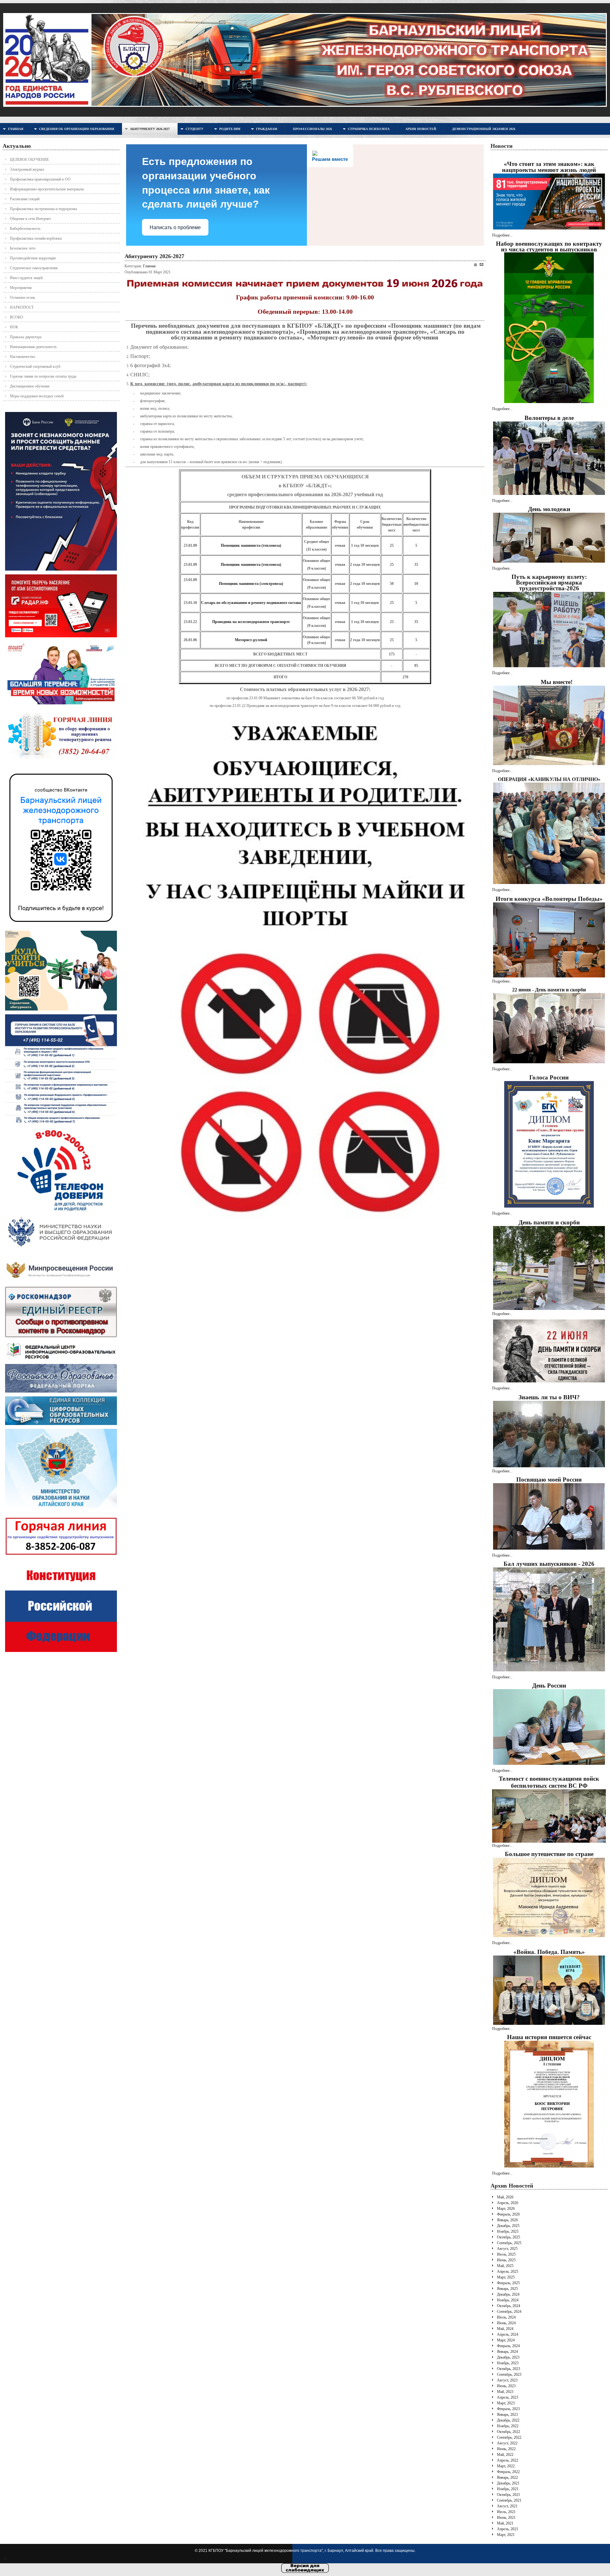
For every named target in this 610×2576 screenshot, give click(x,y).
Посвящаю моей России (549, 1480)
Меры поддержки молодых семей (37, 396)
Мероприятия (21, 288)
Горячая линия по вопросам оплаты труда (43, 376)
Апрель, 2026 (508, 2203)
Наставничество (23, 357)
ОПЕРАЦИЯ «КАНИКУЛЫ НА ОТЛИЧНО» (549, 779)
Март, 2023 (506, 2403)
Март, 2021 (506, 2535)
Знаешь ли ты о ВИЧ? (549, 1397)
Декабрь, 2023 (508, 2357)
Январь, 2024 (507, 2352)
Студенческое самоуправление (34, 268)
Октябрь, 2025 (508, 2237)
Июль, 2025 (506, 2254)
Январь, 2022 (507, 2477)
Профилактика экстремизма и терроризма (43, 209)
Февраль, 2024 (508, 2346)
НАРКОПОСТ (22, 307)
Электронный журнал (27, 169)
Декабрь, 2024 (508, 2294)
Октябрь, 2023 (508, 2369)
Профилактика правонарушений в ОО (40, 179)
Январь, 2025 (507, 2289)
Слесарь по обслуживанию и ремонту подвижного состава (251, 603)
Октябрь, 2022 (508, 2432)
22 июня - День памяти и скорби (549, 990)
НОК (14, 327)
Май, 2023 (505, 2392)
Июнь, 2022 (506, 2449)
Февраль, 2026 (508, 2214)
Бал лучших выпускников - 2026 (549, 1564)
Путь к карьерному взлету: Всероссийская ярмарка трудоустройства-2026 (549, 582)
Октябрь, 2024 (508, 2306)
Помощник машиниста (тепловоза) (251, 545)
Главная (149, 266)
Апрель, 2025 (508, 2271)
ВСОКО (17, 317)
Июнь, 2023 (506, 2386)
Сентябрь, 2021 (509, 2500)
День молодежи (549, 509)
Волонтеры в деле (549, 418)
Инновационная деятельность (33, 347)
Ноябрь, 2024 (508, 2300)
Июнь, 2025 (506, 2260)
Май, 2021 (505, 2523)
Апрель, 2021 (508, 2529)
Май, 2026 (505, 2197)
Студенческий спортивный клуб (35, 367)
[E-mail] (481, 264)
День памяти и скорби (549, 1222)
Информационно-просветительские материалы (47, 189)
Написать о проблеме (175, 227)
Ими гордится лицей (26, 278)
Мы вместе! (557, 682)
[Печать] (475, 265)
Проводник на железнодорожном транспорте (251, 622)
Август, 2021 (507, 2506)
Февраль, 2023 (508, 2409)
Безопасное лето (23, 248)
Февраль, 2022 (508, 2472)
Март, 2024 (506, 2340)
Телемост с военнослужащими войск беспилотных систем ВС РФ (549, 1782)
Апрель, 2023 (508, 2397)
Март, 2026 (506, 2209)
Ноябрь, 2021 (508, 2489)
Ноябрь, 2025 (508, 2231)
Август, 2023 (507, 2380)
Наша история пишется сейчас (549, 2037)
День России (549, 1685)
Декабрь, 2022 (508, 2420)
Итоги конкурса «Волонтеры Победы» (549, 899)
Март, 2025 (506, 2277)
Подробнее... (502, 235)
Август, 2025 (507, 2249)
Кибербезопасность (25, 229)
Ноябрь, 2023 (508, 2363)
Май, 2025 (505, 2266)
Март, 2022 (506, 2466)
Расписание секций (25, 199)
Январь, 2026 (507, 2220)
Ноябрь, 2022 (508, 2426)
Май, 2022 (505, 2455)
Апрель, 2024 (508, 2334)
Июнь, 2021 (506, 2518)
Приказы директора (26, 337)
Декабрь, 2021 (508, 2483)
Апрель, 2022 (508, 2460)
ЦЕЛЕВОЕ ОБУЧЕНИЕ (29, 160)
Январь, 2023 (507, 2415)
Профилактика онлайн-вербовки (36, 238)
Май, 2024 (505, 2329)
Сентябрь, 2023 (509, 2374)
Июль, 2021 (506, 2512)
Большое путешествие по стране (549, 1854)
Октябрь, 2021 (508, 2495)
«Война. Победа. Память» (549, 1952)
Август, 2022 (507, 2443)
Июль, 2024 (506, 2317)
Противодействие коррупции (33, 258)
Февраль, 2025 (508, 2283)
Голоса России (549, 1077)
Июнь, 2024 (506, 2323)
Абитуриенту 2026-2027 (154, 256)
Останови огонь (22, 298)
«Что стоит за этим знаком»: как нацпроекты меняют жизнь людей (549, 167)
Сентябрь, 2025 (509, 2243)
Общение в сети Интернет (30, 219)
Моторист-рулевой (251, 640)
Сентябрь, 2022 (509, 2437)
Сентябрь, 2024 (509, 2312)
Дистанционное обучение (30, 386)
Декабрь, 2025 (508, 2226)
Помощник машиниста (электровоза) (251, 584)
